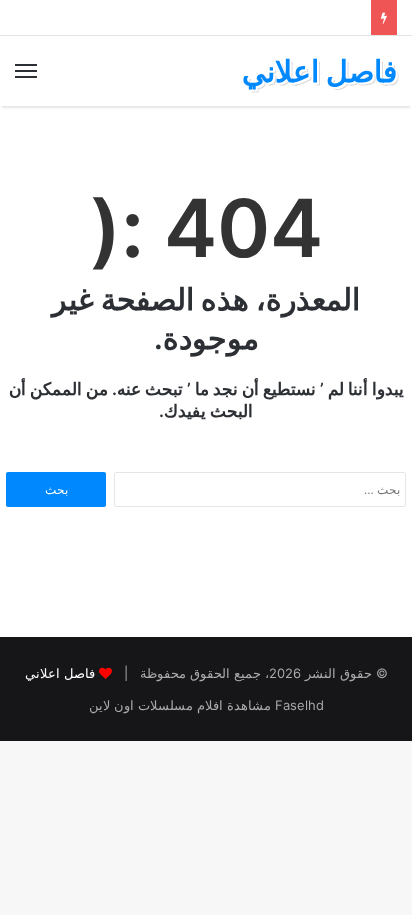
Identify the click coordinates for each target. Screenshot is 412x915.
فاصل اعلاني (60, 673)
